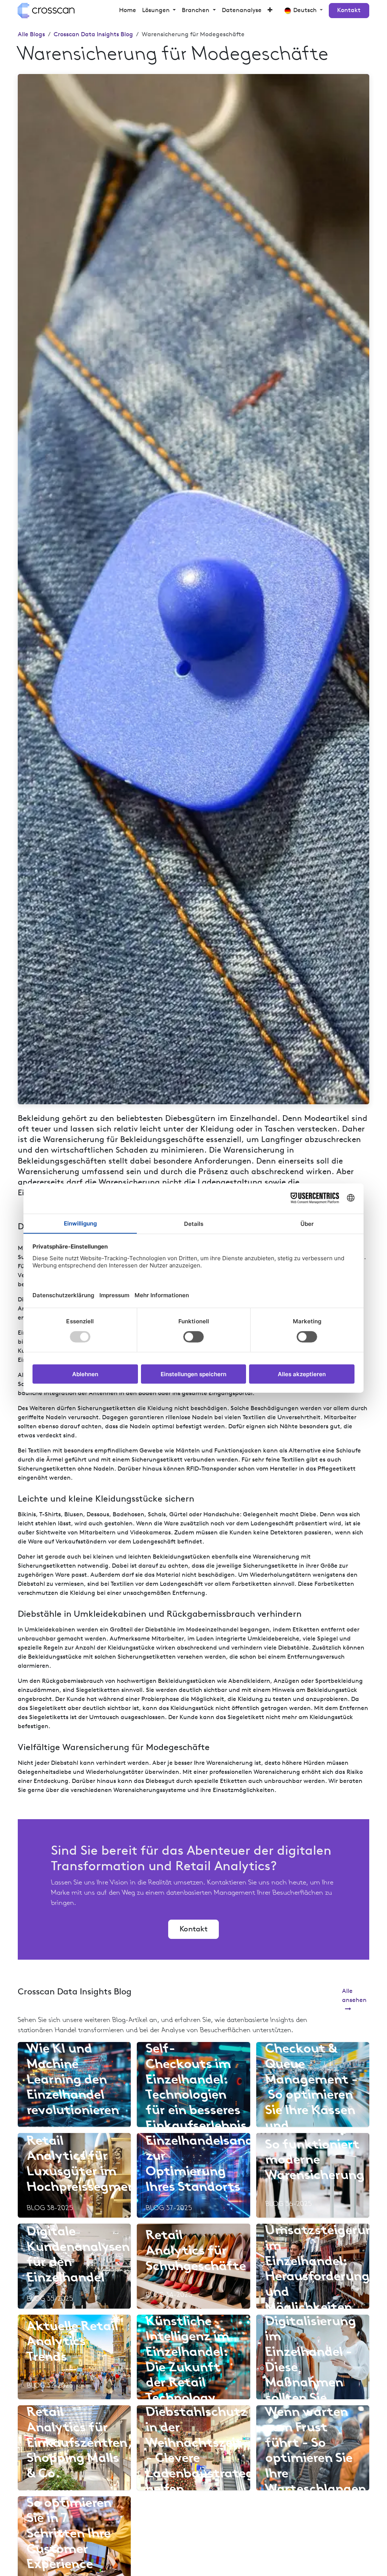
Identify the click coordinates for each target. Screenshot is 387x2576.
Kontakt (349, 11)
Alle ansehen (354, 1996)
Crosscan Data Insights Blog (93, 35)
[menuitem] (128, 11)
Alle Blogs (31, 35)
